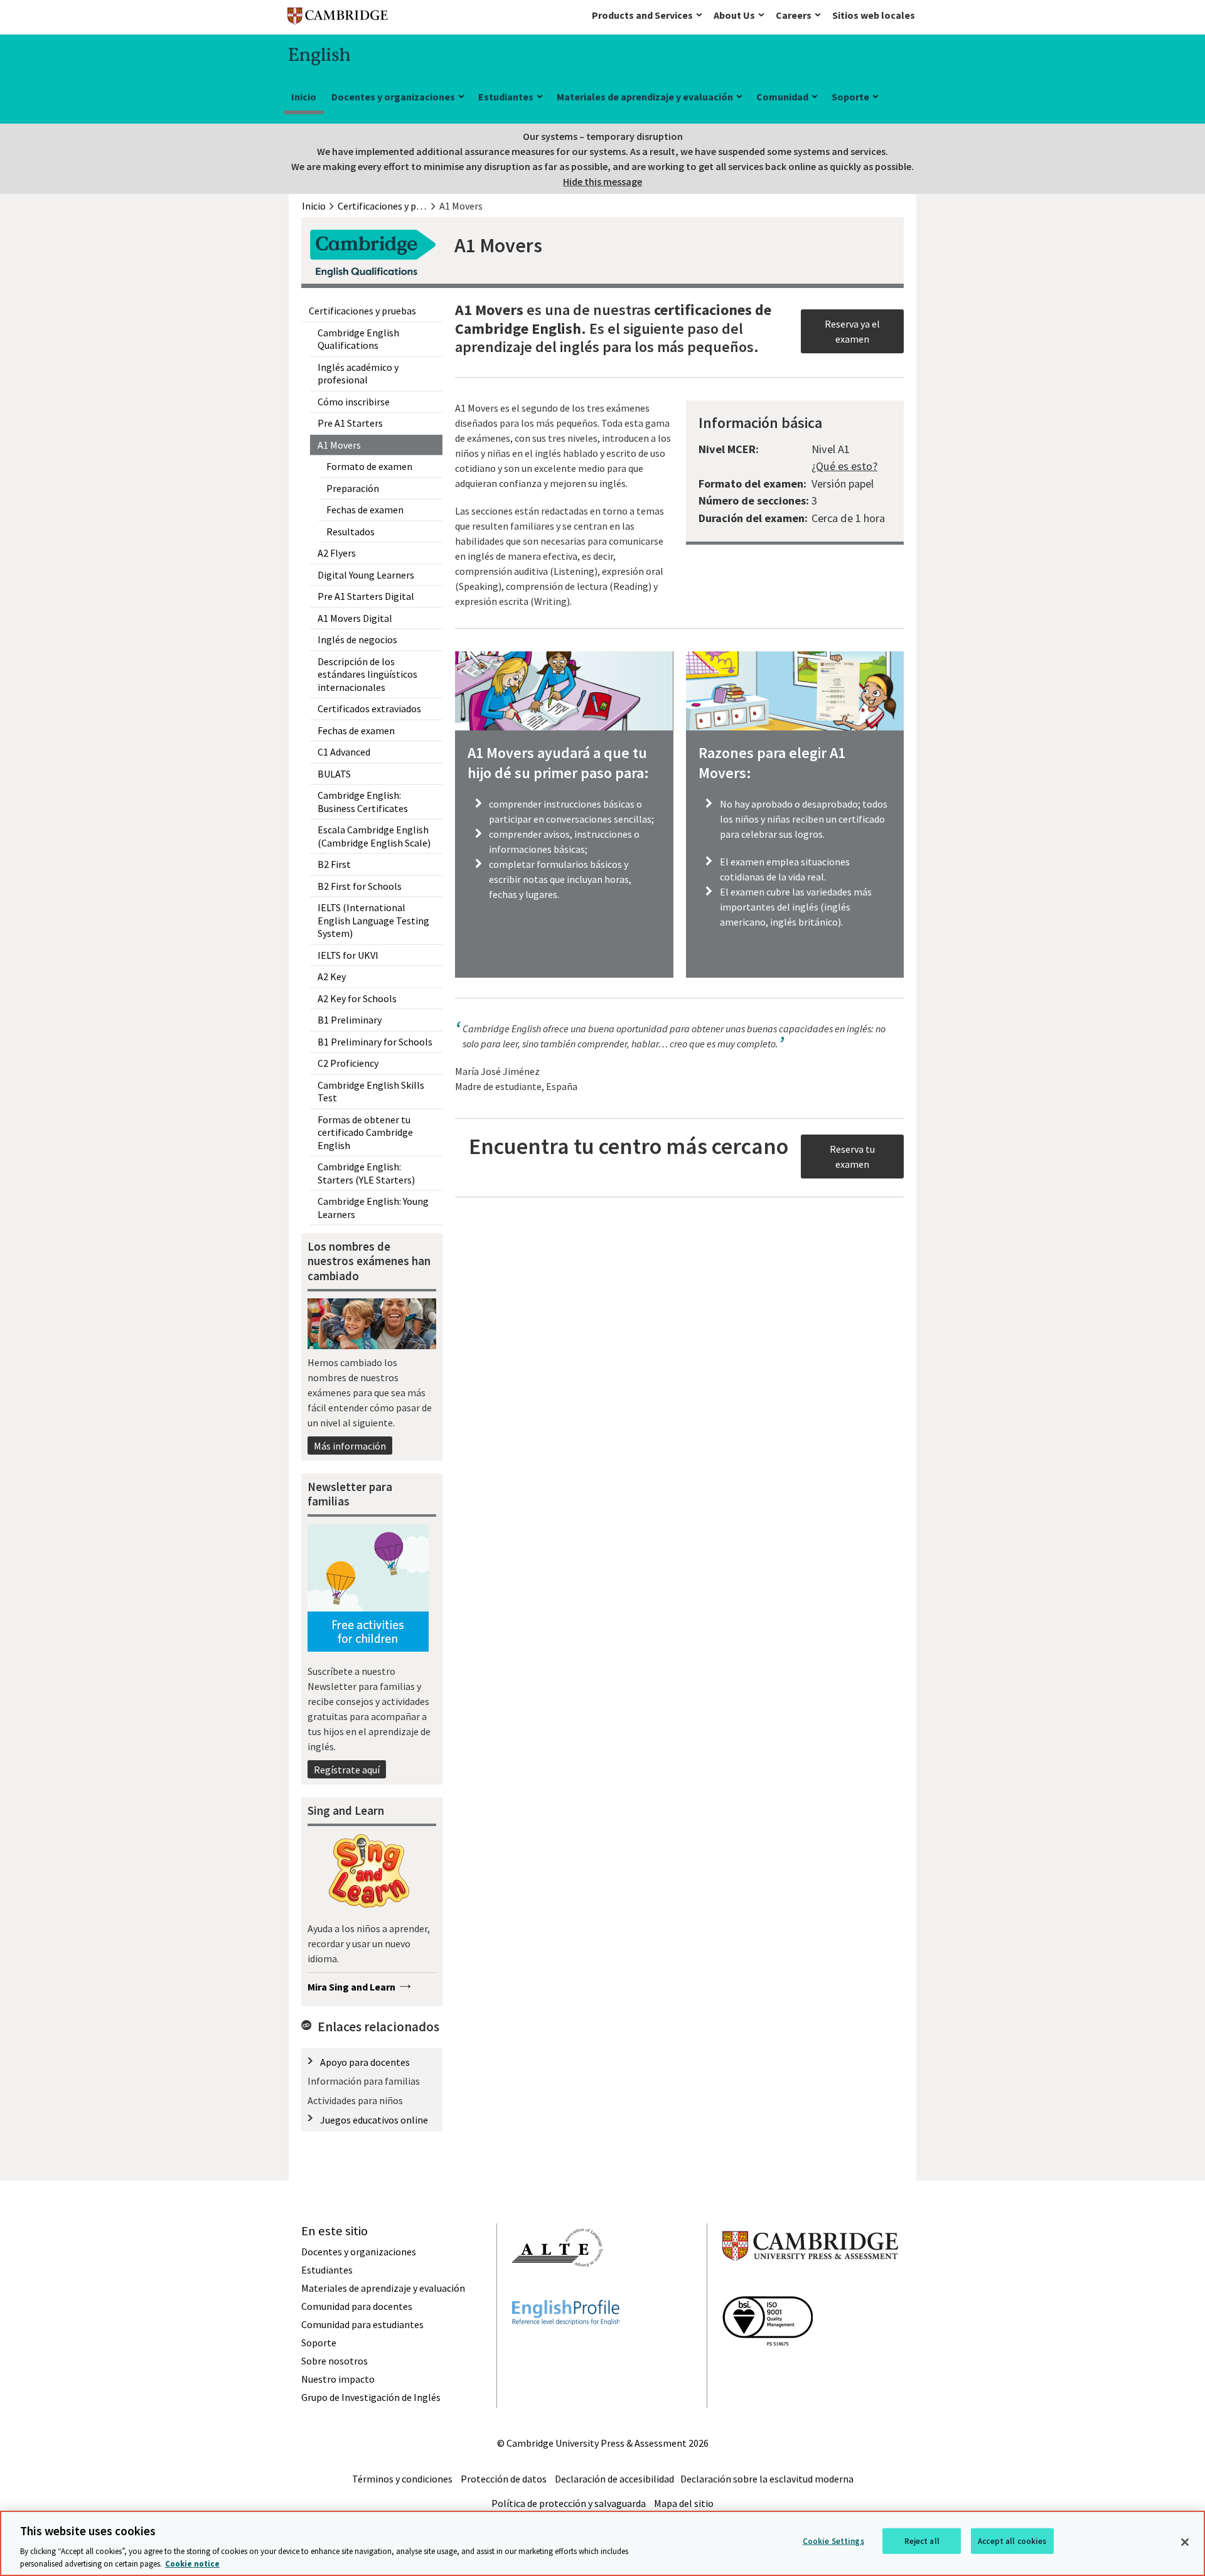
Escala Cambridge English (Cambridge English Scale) (374, 836)
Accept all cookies (1012, 2541)
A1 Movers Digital (355, 618)
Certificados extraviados (369, 708)
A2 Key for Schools (357, 998)
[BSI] (768, 2368)
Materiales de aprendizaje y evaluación (645, 97)
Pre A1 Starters (350, 423)
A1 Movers (339, 445)
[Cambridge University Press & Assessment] (810, 2285)
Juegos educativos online (374, 2120)
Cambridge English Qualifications (358, 339)
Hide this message (602, 181)
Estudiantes (506, 97)
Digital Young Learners (366, 575)
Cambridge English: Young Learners (373, 1208)
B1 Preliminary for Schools (375, 1042)
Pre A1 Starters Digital (366, 596)
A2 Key (332, 976)
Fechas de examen (365, 510)
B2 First (334, 864)
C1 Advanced (344, 752)
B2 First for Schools (360, 886)
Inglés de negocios (357, 639)
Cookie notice (192, 2563)
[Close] (1185, 2542)
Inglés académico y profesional (358, 374)
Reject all (922, 2541)
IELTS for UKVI (348, 955)
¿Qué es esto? (844, 466)
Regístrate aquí (347, 1770)
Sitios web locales (874, 15)
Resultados (351, 532)
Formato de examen (369, 466)
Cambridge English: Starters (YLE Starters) (366, 1173)
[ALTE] (557, 2289)
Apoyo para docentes (365, 2062)
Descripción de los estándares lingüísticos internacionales (367, 674)
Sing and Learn (346, 1810)
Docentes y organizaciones (393, 97)
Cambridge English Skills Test (371, 1092)
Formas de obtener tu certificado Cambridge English (365, 1132)
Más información (350, 1446)
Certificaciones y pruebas (362, 311)
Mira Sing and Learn (351, 1987)
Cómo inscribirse (354, 402)
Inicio (304, 97)
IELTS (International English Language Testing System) (373, 920)
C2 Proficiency (348, 1063)
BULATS (334, 774)
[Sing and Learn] (368, 1873)
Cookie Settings (833, 2541)
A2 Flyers (337, 553)
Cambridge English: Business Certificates (363, 802)
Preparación (353, 488)
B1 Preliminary (350, 1020)
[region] (602, 2543)
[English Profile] (566, 2348)
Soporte (850, 97)
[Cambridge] (338, 19)
